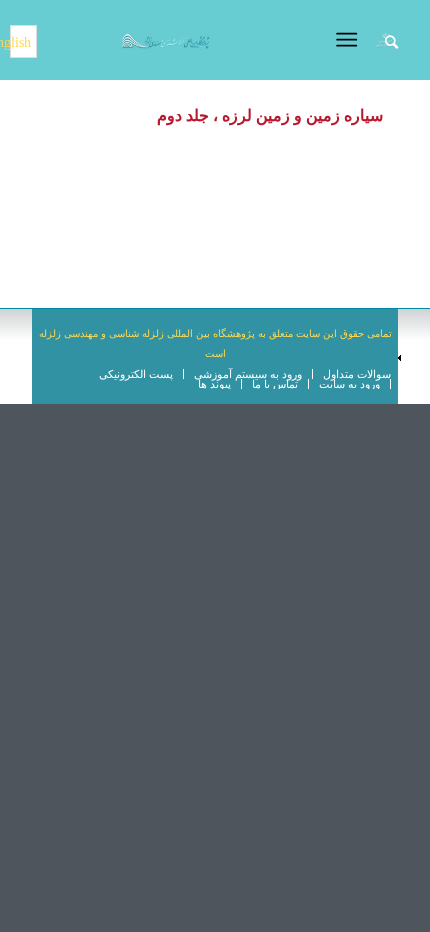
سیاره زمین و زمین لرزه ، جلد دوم (270, 115)
